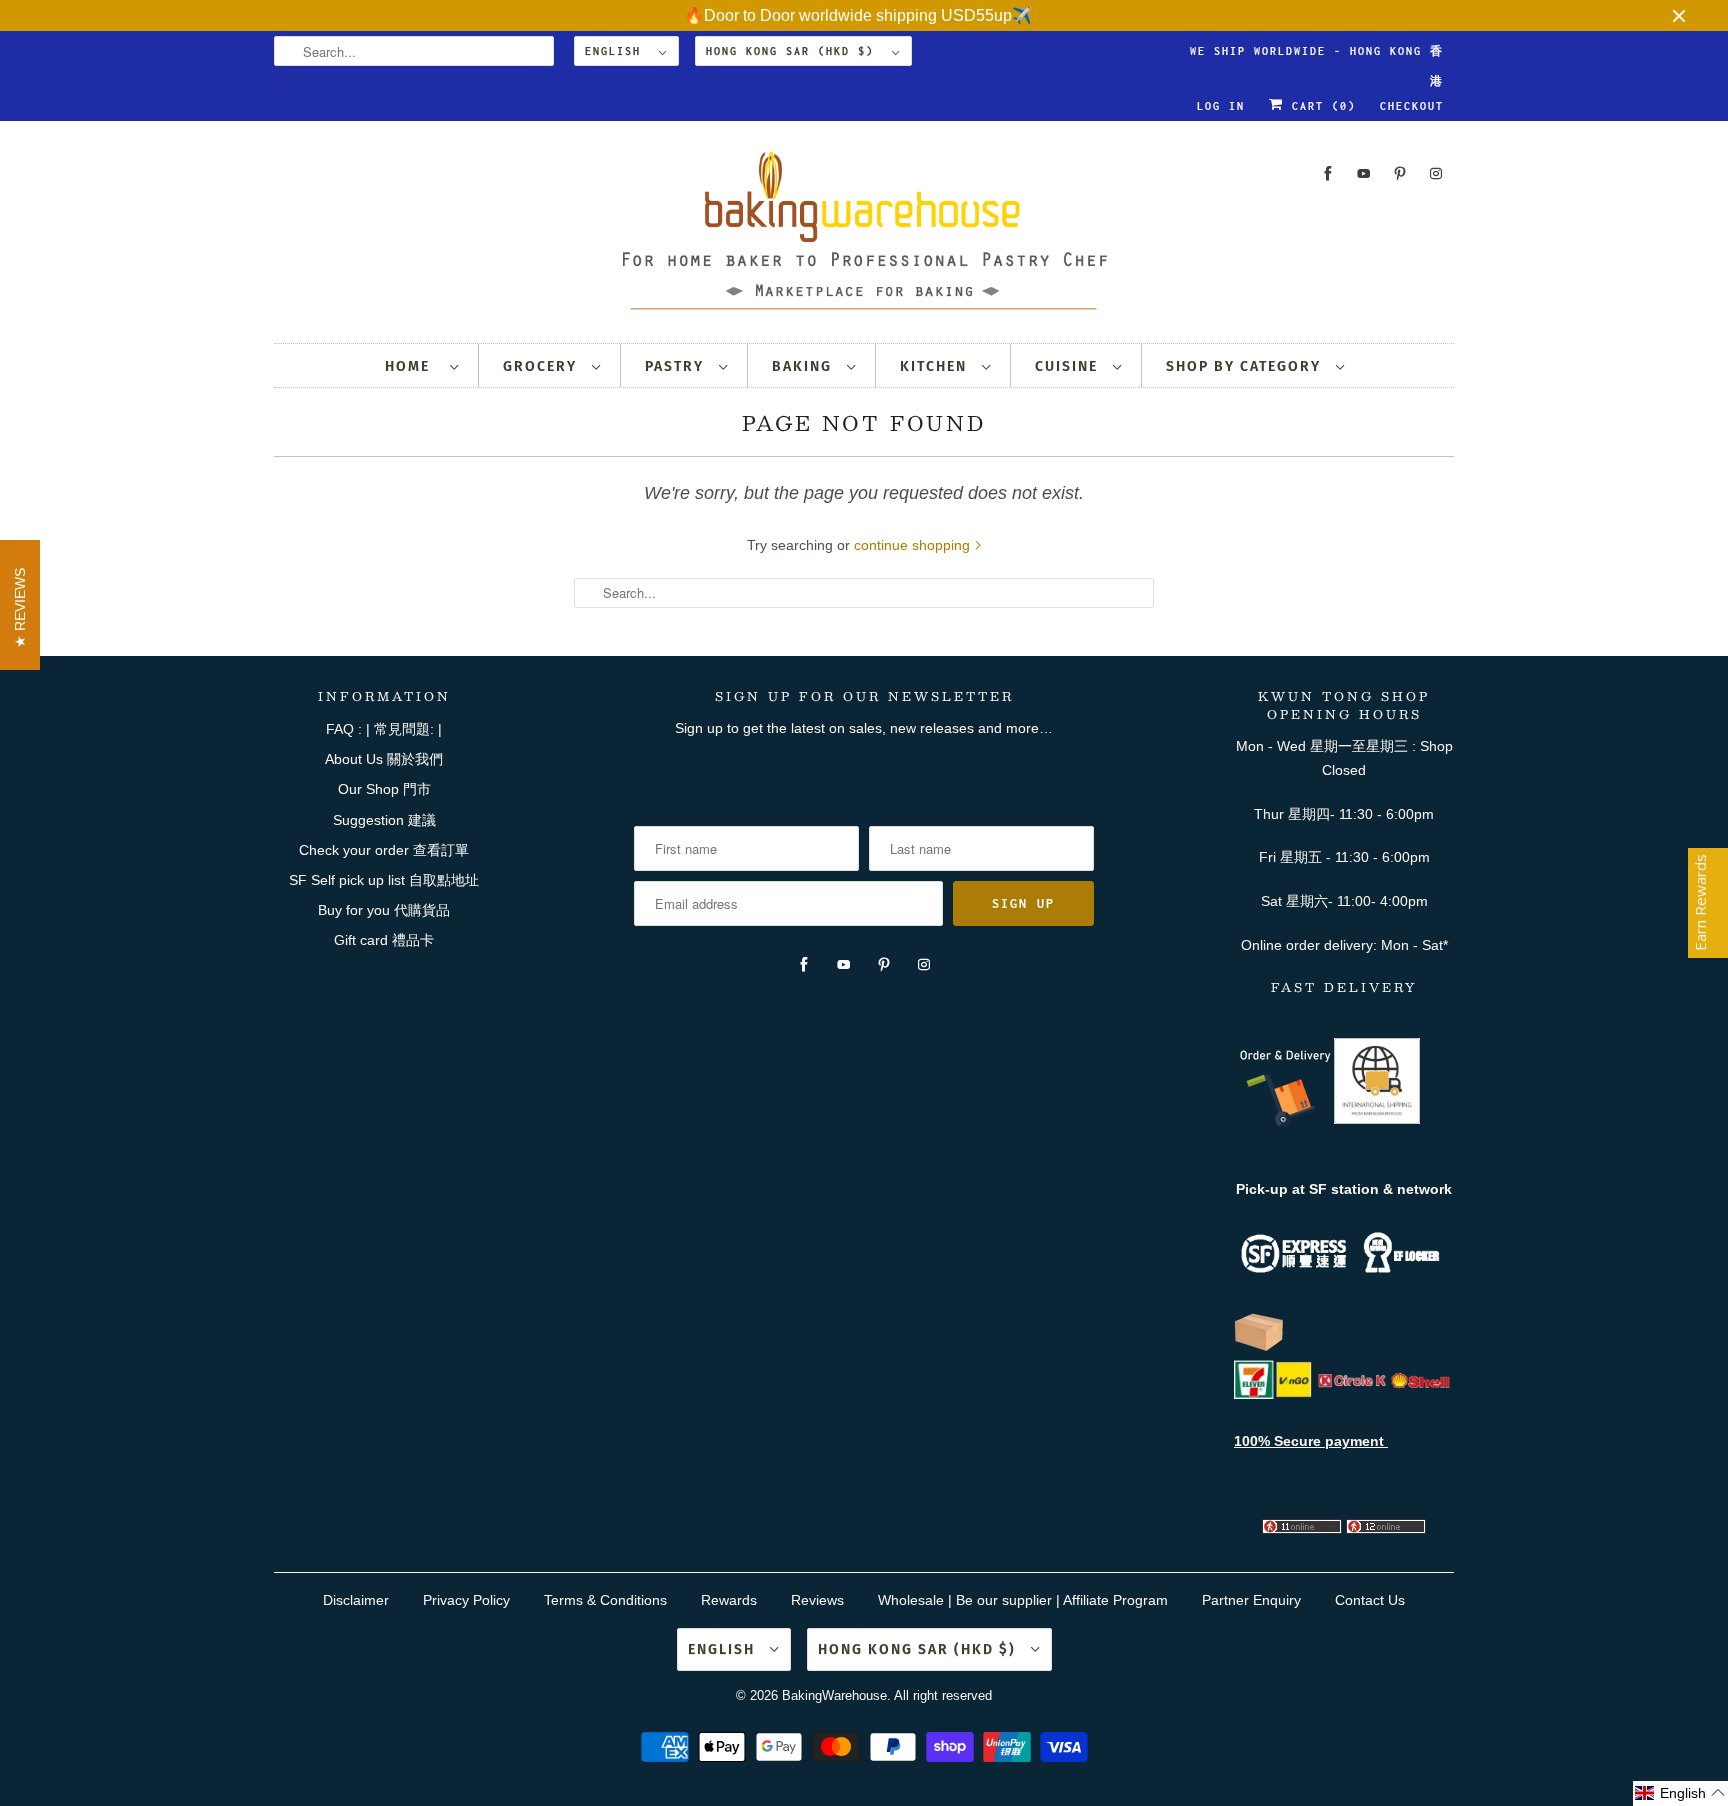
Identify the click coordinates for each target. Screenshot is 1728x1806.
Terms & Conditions (605, 1600)
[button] (1680, 1793)
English (617, 51)
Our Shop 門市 (384, 789)
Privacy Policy (466, 1600)
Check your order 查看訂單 (384, 850)
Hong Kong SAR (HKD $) (794, 51)
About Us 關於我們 (384, 759)
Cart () (1320, 106)
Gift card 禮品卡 (384, 940)
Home (412, 366)
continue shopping (914, 545)
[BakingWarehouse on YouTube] (1364, 173)
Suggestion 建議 (384, 820)
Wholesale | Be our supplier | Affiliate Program (1023, 1600)
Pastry (677, 366)
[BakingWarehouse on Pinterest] (1400, 173)
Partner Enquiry (1251, 1600)
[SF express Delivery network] (1259, 1347)
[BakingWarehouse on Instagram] (1436, 173)
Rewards (729, 1600)
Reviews (817, 1600)
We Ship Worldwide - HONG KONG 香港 (1317, 55)
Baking (804, 366)
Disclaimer (356, 1600)
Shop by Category (1246, 366)
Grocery (542, 366)
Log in (1221, 106)
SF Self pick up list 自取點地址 (384, 880)
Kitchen (936, 366)
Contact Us (1370, 1600)
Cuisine (1069, 366)
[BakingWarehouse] (864, 236)
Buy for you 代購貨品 (384, 910)
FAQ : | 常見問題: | (384, 729)
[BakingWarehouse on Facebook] (1328, 173)
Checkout (1412, 106)
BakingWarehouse (834, 1695)
